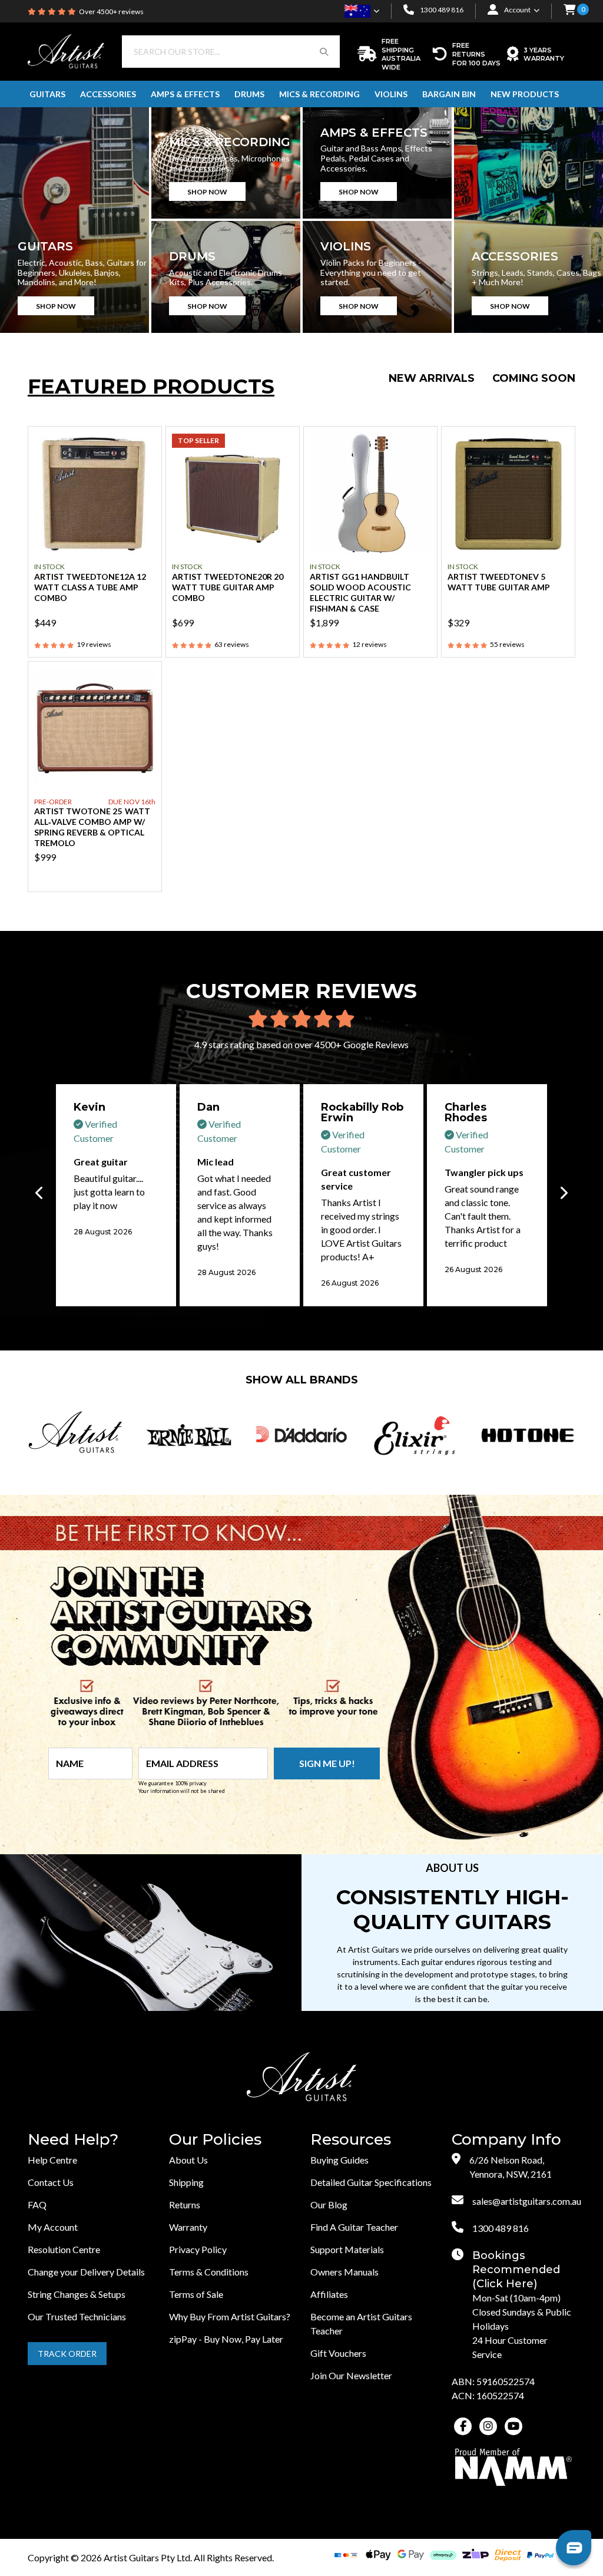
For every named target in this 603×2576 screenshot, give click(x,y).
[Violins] (377, 277)
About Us (188, 2160)
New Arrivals (432, 378)
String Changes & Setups (77, 2294)
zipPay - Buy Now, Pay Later (226, 2339)
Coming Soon (534, 378)
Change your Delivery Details (86, 2272)
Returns (185, 2205)
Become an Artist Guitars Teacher (361, 2324)
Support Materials (347, 2249)
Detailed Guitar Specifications (371, 2182)
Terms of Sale (196, 2294)
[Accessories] (529, 220)
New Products (525, 94)
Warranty (188, 2227)
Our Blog (329, 2205)
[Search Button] (324, 52)
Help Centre (52, 2160)
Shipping (186, 2182)
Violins (391, 94)
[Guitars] (74, 220)
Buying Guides (339, 2160)
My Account (53, 2227)
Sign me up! (327, 1763)
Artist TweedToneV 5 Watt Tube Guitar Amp (499, 582)
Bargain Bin (449, 94)
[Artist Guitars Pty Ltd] (66, 50)
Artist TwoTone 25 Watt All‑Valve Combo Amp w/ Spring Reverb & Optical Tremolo (92, 827)
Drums (249, 94)
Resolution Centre (64, 2249)
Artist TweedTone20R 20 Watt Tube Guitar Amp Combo (228, 587)
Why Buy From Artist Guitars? (230, 2316)
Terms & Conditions (209, 2272)
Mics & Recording (319, 94)
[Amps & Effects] (377, 163)
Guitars (47, 94)
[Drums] (226, 277)
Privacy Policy (198, 2249)
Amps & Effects (185, 94)
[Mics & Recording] (226, 163)
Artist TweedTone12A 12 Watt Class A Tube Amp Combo (90, 587)
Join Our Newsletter (351, 2375)
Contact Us (51, 2182)
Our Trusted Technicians (77, 2316)
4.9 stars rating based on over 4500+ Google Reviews (301, 1044)
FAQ (37, 2205)
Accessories (108, 94)
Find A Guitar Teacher (354, 2227)
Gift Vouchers (338, 2353)
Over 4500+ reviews (111, 11)
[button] (569, 11)
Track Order (67, 2354)
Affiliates (329, 2294)
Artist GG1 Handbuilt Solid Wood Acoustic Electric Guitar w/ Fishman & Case (360, 592)
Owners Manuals (344, 2272)
